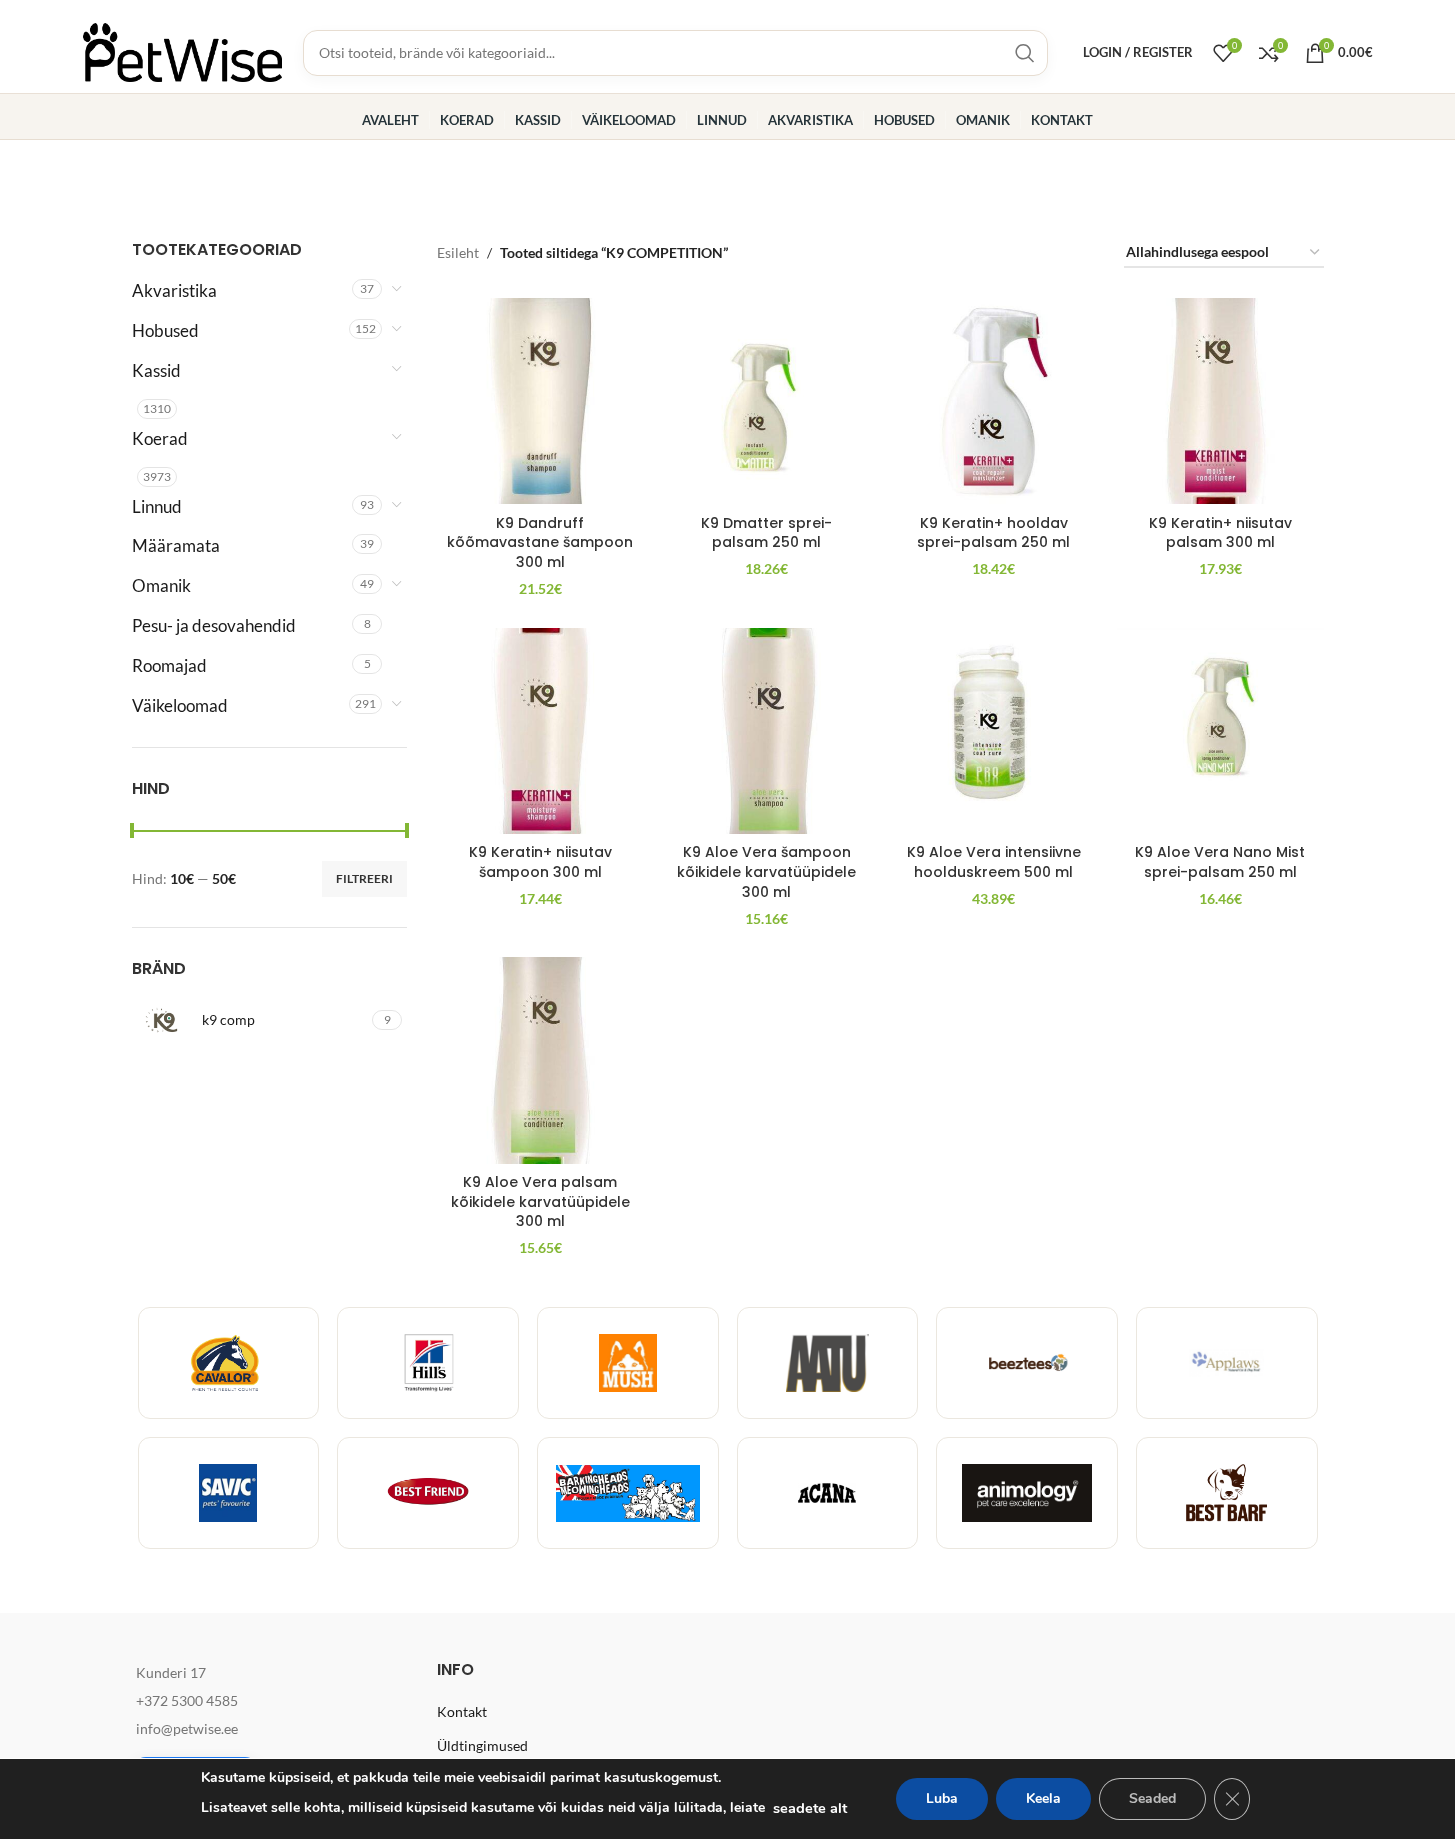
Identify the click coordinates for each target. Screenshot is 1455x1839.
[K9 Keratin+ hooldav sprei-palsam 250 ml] (993, 401)
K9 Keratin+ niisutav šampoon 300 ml (540, 862)
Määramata (176, 545)
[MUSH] (628, 1363)
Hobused (165, 330)
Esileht (458, 252)
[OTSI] (1025, 53)
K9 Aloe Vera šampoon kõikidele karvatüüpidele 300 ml (766, 871)
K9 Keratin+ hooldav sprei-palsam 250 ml (993, 533)
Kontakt (462, 1711)
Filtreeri (364, 878)
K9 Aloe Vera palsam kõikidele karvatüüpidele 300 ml (540, 1201)
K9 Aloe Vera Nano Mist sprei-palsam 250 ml (1220, 862)
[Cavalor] (229, 1363)
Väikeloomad (180, 705)
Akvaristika (174, 290)
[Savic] (229, 1493)
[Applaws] (1227, 1363)
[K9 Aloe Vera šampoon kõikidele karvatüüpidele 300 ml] (767, 731)
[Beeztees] (1027, 1363)
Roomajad (169, 665)
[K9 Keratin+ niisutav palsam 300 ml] (1220, 401)
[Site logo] (183, 50)
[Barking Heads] (628, 1493)
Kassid (156, 370)
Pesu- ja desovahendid (214, 625)
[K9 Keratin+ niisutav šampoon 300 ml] (540, 731)
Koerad (160, 438)
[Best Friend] (428, 1493)
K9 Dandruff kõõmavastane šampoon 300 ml (540, 542)
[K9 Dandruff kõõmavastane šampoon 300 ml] (540, 401)
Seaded (1152, 1798)
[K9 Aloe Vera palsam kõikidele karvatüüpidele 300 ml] (540, 1060)
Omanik (161, 585)
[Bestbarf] (1227, 1493)
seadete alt (810, 1808)
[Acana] (828, 1493)
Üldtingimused (482, 1745)
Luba (942, 1798)
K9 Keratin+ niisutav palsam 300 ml (1220, 533)
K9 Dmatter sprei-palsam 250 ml (766, 533)
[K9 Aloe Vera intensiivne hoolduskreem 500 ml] (993, 731)
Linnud (157, 506)
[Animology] (1027, 1493)
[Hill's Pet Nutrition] (428, 1363)
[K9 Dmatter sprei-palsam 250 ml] (767, 401)
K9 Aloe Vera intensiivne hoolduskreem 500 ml (994, 862)
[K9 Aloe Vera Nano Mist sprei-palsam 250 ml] (1220, 731)
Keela (1043, 1798)
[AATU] (828, 1363)
